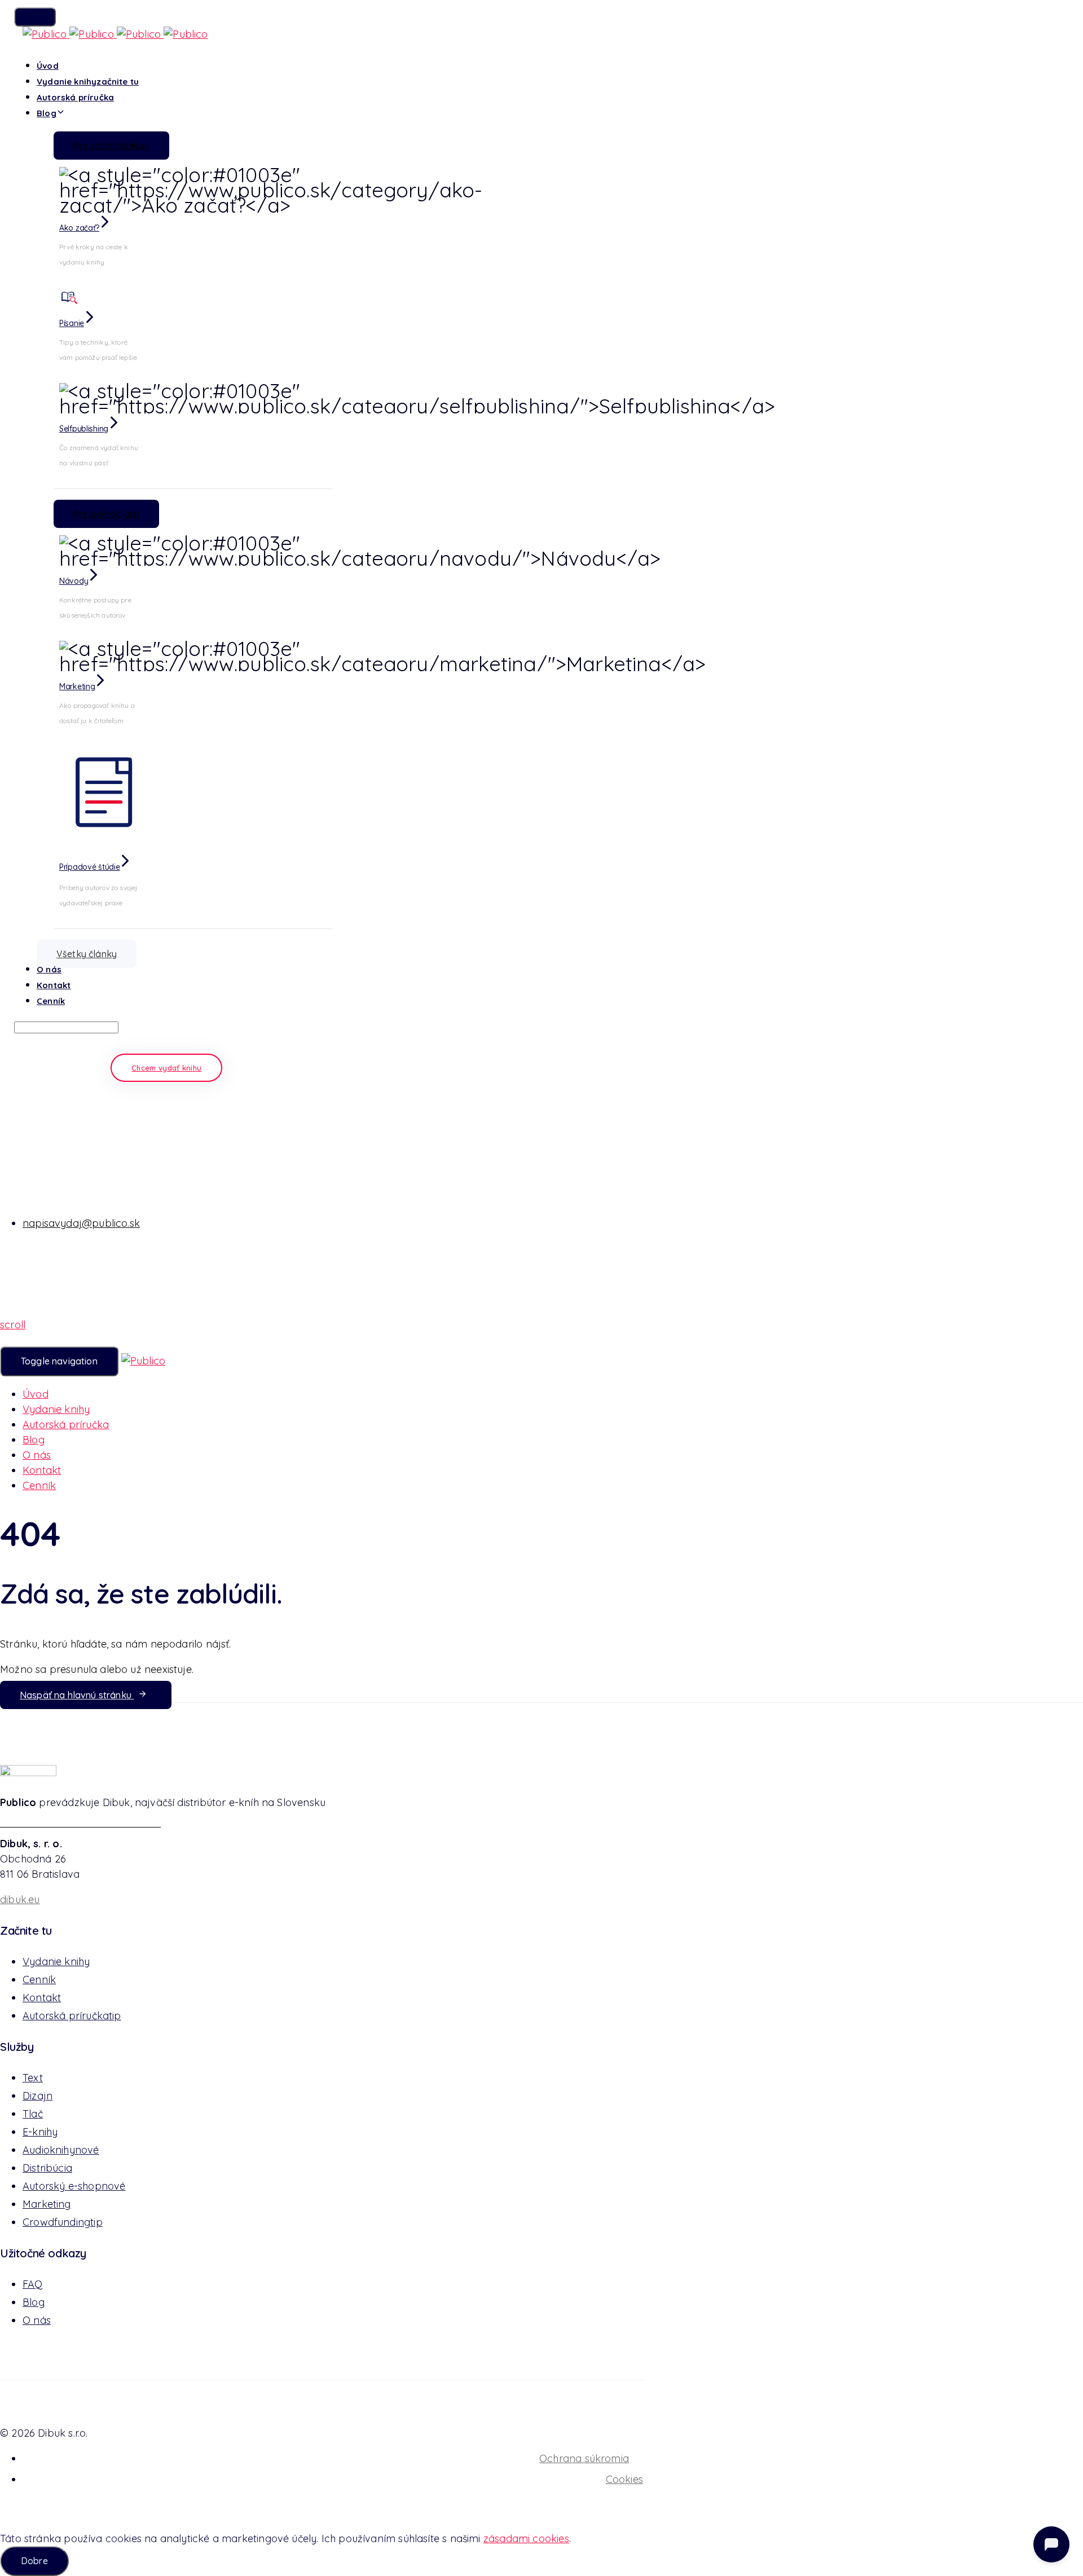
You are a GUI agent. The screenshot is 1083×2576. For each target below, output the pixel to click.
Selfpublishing (84, 429)
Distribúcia (47, 2168)
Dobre (34, 2561)
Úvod (48, 66)
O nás (49, 969)
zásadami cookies (526, 2538)
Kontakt (54, 985)
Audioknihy (61, 2150)
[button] (35, 17)
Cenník (51, 1001)
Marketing (77, 686)
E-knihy (40, 2132)
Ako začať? (79, 228)
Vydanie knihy (88, 82)
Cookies (624, 2479)
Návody (74, 581)
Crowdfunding (63, 2222)
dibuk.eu (20, 1899)
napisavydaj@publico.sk (81, 1223)
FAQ (33, 2284)
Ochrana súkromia (584, 2458)
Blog (47, 113)
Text (33, 2078)
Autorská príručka (75, 97)
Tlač (33, 2114)
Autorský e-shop (74, 2186)
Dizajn (38, 2096)
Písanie (72, 323)
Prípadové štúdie (90, 867)
